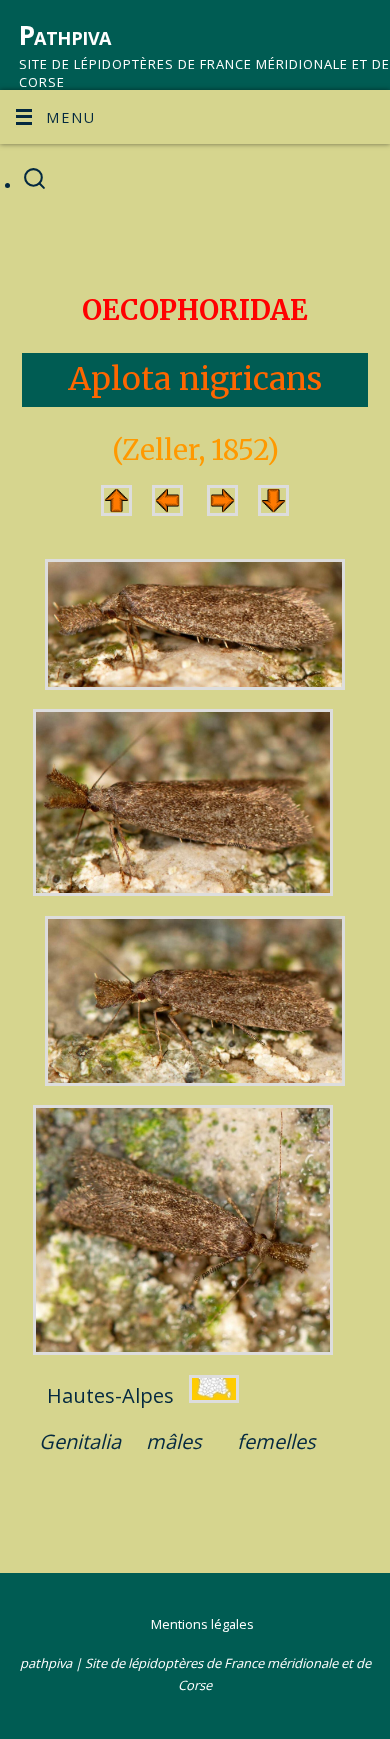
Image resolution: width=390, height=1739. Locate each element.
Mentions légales (202, 1624)
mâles (174, 1441)
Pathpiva (65, 35)
